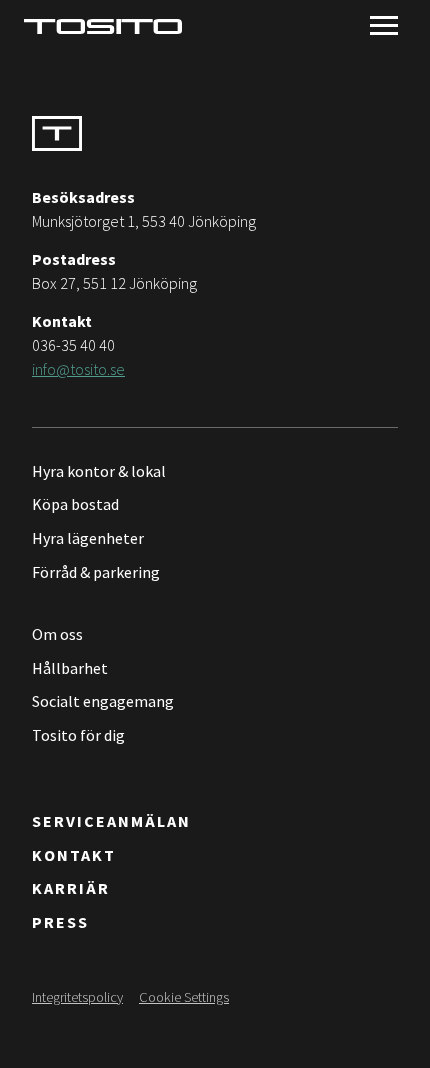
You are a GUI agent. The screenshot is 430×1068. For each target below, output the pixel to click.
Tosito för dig (78, 735)
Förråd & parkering (96, 572)
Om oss (57, 634)
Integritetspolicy (77, 997)
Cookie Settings (184, 997)
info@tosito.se (78, 369)
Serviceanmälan (111, 821)
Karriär (71, 888)
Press (60, 922)
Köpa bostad (75, 504)
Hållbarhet (70, 668)
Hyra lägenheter (88, 538)
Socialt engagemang (103, 701)
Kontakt (74, 855)
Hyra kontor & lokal (99, 471)
